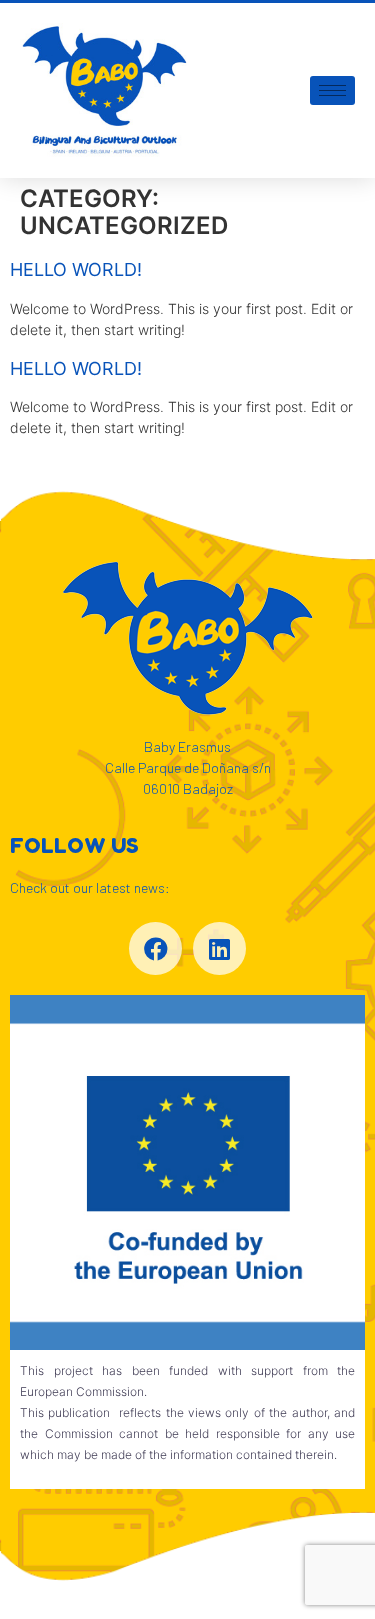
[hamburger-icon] (332, 90)
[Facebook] (155, 948)
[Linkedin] (219, 948)
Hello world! (76, 269)
